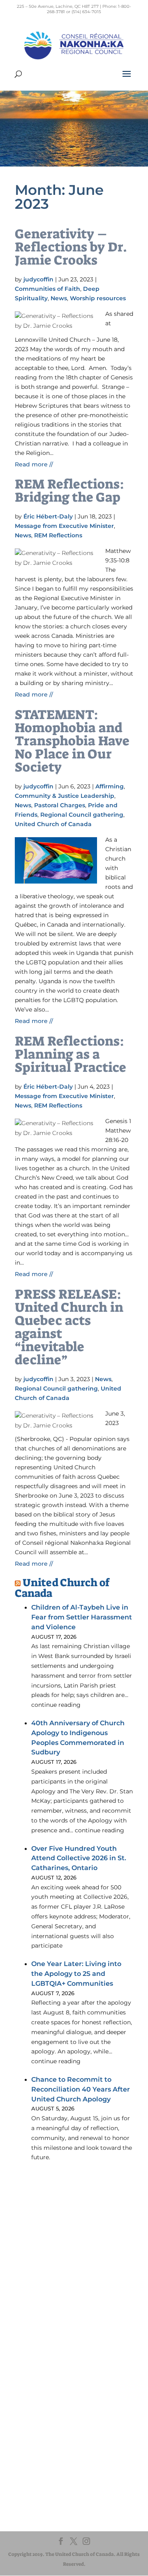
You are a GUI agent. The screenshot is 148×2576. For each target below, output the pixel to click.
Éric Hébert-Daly (48, 516)
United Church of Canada (53, 824)
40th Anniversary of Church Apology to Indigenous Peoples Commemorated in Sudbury (78, 1738)
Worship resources (98, 298)
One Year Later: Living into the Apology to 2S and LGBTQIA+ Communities (76, 1974)
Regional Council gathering (82, 815)
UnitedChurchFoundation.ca (63, 2415)
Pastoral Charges (60, 805)
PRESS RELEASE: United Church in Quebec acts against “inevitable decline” (69, 1327)
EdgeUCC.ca (43, 2423)
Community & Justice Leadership (65, 796)
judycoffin (38, 279)
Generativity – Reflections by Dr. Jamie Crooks (71, 247)
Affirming (110, 786)
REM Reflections (58, 535)
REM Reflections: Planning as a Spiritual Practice (71, 1054)
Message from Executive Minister (64, 526)
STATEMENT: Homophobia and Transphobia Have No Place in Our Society (72, 741)
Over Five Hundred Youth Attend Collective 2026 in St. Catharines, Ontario (79, 1858)
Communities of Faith (47, 289)
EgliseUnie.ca (44, 2407)
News (59, 298)
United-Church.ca (50, 2399)
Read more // (34, 464)
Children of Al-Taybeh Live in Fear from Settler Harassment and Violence (82, 1617)
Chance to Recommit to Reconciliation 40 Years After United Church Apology (81, 2089)
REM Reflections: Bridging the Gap (69, 491)
